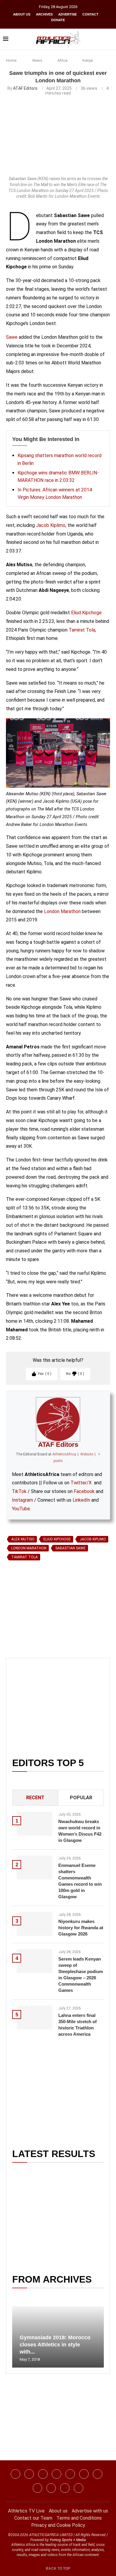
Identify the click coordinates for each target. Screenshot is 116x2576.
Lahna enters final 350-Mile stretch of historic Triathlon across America (77, 2025)
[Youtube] (98, 2474)
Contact (90, 14)
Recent (35, 1798)
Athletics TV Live (26, 2511)
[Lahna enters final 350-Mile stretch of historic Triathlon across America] (35, 2018)
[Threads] (51, 2488)
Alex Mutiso (23, 1539)
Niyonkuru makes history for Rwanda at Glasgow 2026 (81, 1928)
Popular (81, 1798)
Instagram (22, 1500)
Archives (44, 14)
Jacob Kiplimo (51, 525)
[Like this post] (34, 1632)
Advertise (68, 14)
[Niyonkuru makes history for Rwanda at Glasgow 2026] (35, 1924)
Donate (58, 20)
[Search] (110, 39)
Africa (62, 60)
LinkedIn (81, 1500)
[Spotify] (37, 2488)
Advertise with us (90, 2511)
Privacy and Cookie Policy (58, 2525)
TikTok (19, 1491)
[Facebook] (15, 2474)
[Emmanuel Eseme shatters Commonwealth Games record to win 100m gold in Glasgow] (35, 1868)
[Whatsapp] (70, 2474)
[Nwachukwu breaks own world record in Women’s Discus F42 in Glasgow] (35, 1824)
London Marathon (62, 911)
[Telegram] (65, 2488)
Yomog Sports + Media (68, 2540)
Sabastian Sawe (70, 1548)
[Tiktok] (84, 2474)
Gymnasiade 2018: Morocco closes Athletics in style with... (55, 2345)
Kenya (88, 60)
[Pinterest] (79, 2488)
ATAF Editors (25, 88)
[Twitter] (57, 2474)
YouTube (21, 1509)
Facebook (84, 1491)
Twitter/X (81, 1483)
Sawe (12, 337)
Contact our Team (33, 2518)
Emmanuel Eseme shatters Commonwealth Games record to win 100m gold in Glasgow (80, 1881)
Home (11, 60)
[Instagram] (29, 2474)
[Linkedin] (43, 2474)
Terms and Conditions (79, 2518)
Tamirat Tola (82, 630)
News (37, 60)
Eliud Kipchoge (86, 613)
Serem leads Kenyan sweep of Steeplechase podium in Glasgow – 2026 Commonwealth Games (81, 1975)
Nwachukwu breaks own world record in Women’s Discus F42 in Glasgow (80, 1831)
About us (22, 14)
